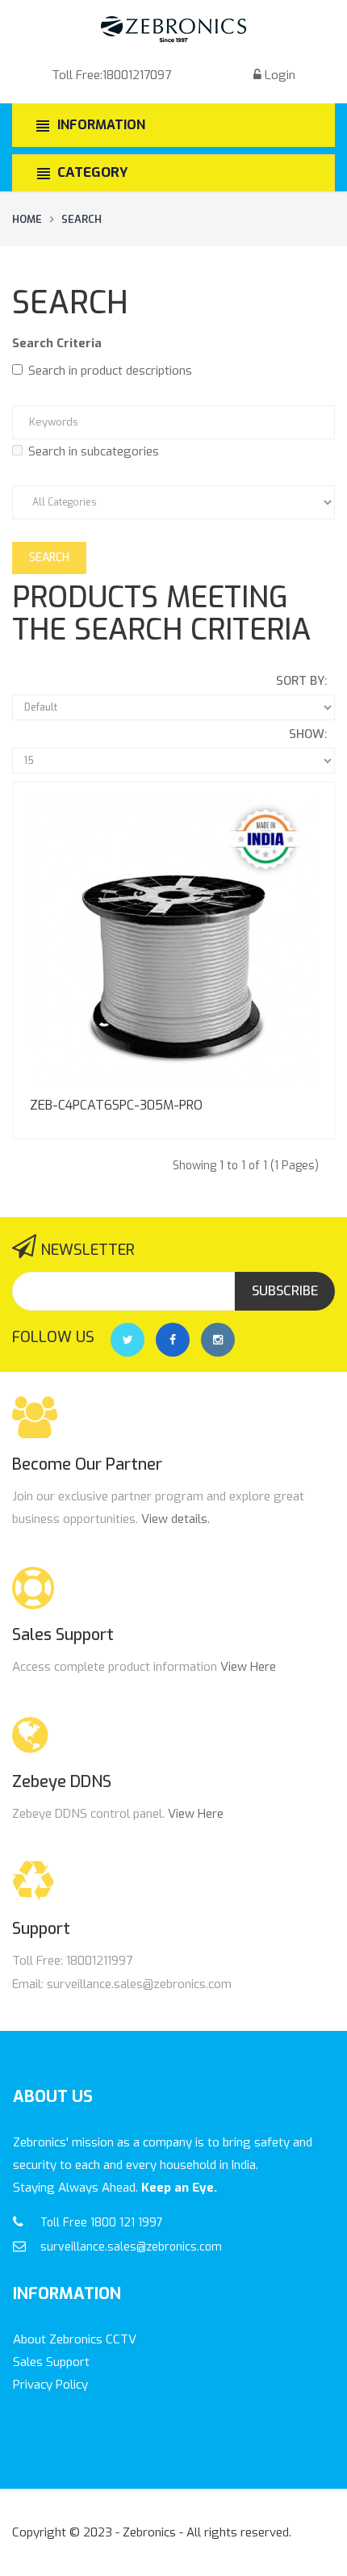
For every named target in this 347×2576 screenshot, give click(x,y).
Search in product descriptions (110, 371)
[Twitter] (128, 1340)
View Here (248, 1667)
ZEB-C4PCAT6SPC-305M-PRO (116, 1105)
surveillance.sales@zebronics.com (131, 2247)
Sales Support (51, 2362)
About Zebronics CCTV (75, 2339)
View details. (176, 1519)
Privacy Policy (50, 2385)
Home (27, 219)
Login (280, 75)
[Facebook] (173, 1340)
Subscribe (285, 1291)
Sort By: (301, 681)
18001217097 (137, 75)
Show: (308, 734)
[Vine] (218, 1340)
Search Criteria (57, 343)
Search (82, 219)
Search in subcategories (94, 451)
